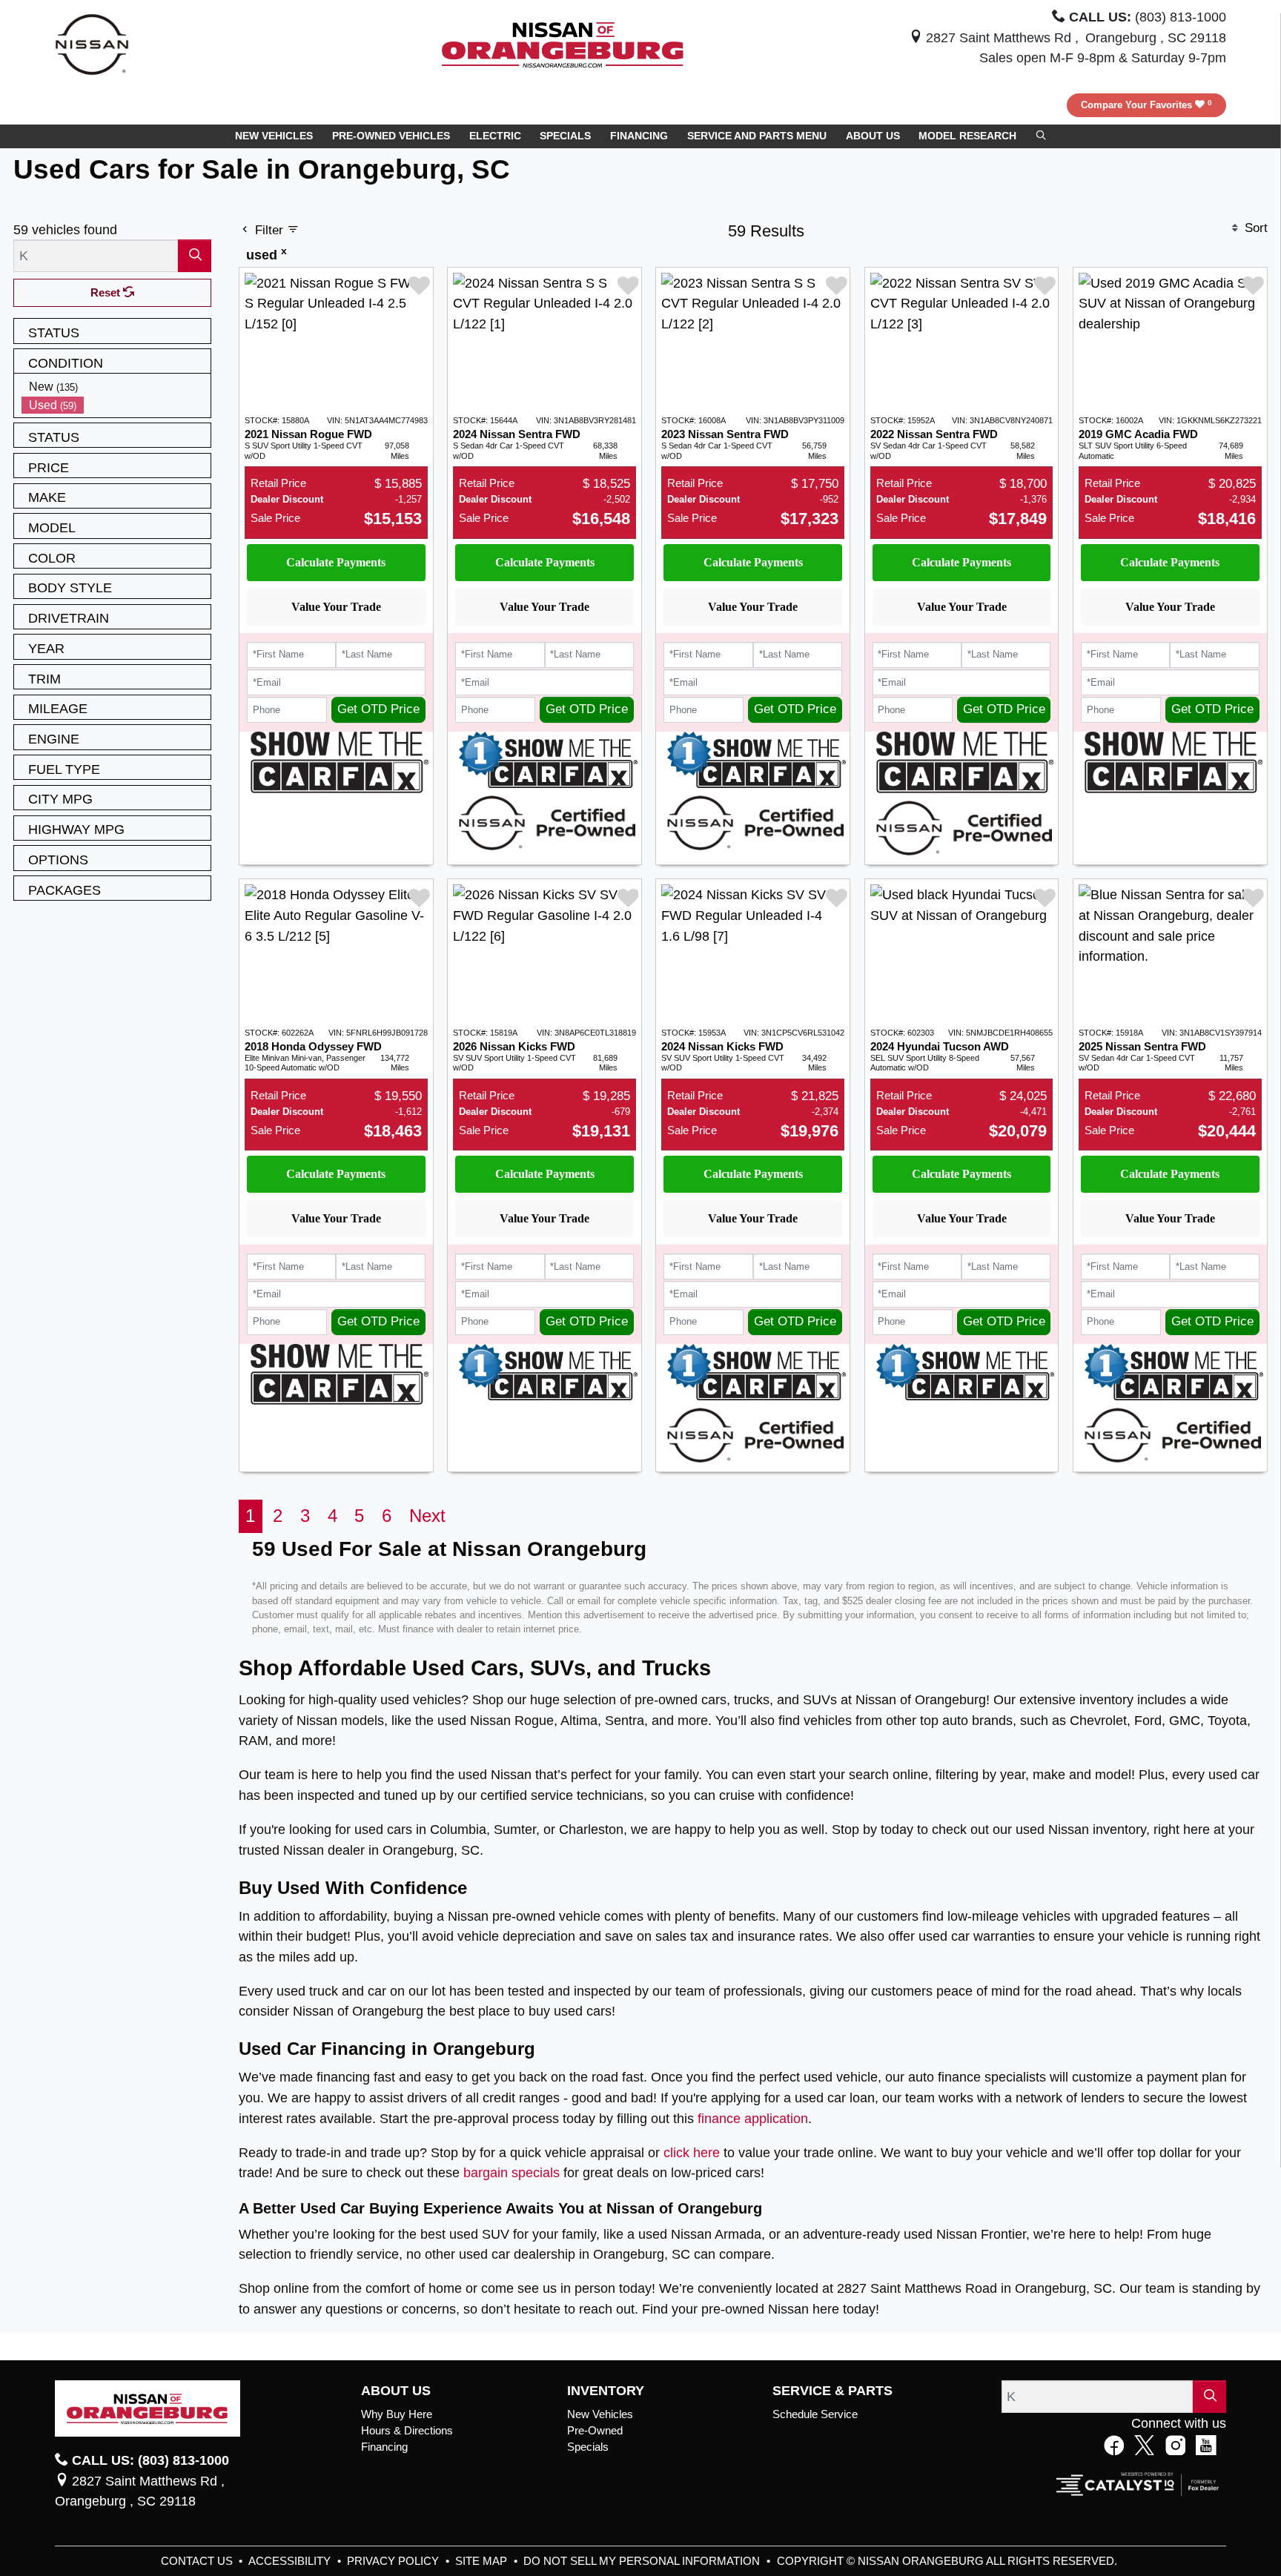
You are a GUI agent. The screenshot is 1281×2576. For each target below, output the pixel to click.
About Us (396, 2391)
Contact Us (198, 2561)
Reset (107, 293)
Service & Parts (833, 2391)
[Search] (195, 255)
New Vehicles (600, 2414)
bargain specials (512, 2172)
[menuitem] (116, 387)
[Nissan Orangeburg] (563, 43)
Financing (384, 2447)
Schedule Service (815, 2414)
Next (427, 1516)
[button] (274, 136)
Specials (588, 2447)
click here (692, 2152)
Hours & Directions (407, 2431)
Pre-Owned (595, 2431)
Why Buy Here (397, 2414)
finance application (753, 2118)
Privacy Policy (394, 2561)
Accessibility (291, 2561)
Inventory (606, 2391)
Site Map (483, 2561)
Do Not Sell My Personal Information (643, 2561)
